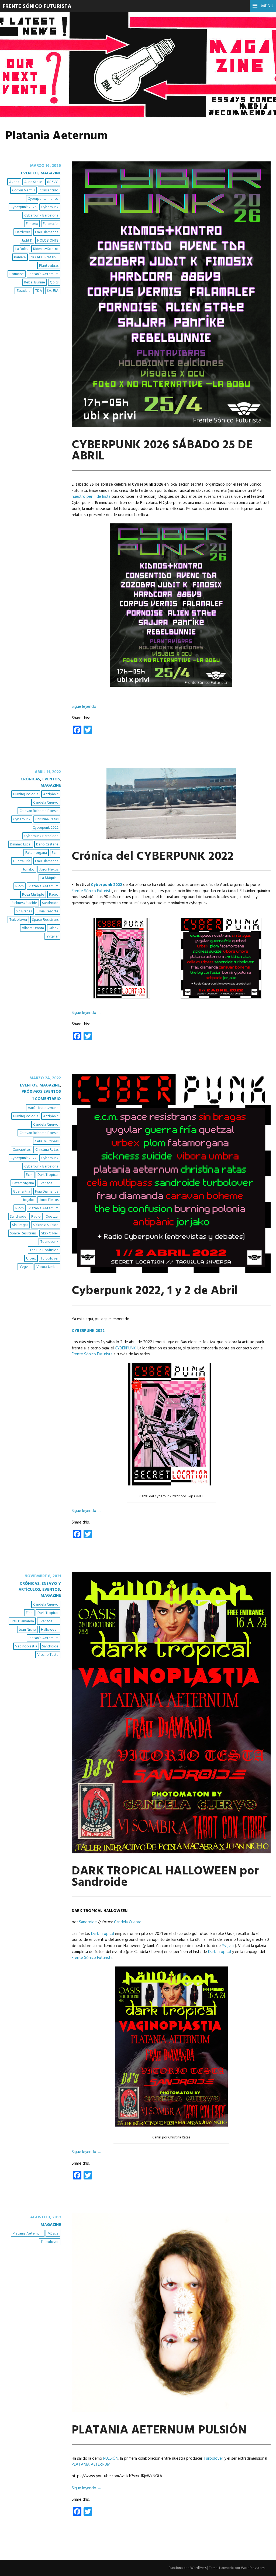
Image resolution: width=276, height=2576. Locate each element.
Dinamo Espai (21, 844)
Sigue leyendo (87, 707)
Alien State (33, 182)
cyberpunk (50, 207)
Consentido (49, 190)
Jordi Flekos (49, 870)
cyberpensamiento (43, 199)
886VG (53, 182)
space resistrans (45, 920)
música (53, 2234)
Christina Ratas (47, 819)
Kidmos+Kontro (46, 249)
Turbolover (213, 2459)
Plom (20, 886)
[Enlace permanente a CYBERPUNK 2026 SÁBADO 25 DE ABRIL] (171, 426)
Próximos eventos (41, 1092)
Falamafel (51, 224)
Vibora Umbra (33, 928)
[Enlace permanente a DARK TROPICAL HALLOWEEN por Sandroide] (171, 1852)
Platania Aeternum (44, 274)
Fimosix (32, 224)
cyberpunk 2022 (46, 828)
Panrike (20, 257)
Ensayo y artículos (40, 1587)
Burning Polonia (26, 794)
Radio (54, 895)
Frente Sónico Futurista (37, 6)
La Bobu (22, 249)
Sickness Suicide (24, 903)
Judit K (27, 241)
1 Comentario (46, 1099)
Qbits (54, 282)
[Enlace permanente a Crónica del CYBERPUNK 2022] (171, 838)
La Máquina (49, 878)
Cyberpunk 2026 (23, 207)
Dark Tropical (48, 1175)
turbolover (18, 920)
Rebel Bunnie (34, 282)
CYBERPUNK (125, 1348)
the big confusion (44, 1250)
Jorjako (29, 870)
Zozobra (23, 291)
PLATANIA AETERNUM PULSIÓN (159, 2431)
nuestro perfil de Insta (91, 497)
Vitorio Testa (48, 1655)
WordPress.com (253, 2568)
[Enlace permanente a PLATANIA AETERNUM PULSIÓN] (171, 2411)
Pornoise (17, 274)
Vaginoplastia (26, 1646)
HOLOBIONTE (48, 241)
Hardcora (23, 232)
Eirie (29, 1613)
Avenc (14, 182)
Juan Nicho (27, 1630)
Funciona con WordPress (188, 2568)
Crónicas (30, 779)
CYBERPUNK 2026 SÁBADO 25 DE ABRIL (162, 451)
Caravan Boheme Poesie (39, 811)
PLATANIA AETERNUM (91, 2465)
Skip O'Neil (50, 1233)
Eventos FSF (49, 1183)
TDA (39, 291)
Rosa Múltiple (33, 895)
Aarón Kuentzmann (43, 1108)
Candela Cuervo (46, 803)
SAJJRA (53, 291)
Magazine (51, 173)
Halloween (50, 1630)
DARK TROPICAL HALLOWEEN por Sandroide (165, 1877)
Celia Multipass (47, 1141)
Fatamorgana (36, 853)
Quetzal (52, 1217)
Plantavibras (49, 266)
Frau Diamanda (47, 232)
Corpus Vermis (23, 190)
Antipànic (51, 794)
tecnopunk (49, 1242)
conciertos (22, 1150)
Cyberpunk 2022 (106, 885)
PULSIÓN (111, 2459)
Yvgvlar (52, 937)
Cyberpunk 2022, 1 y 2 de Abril (155, 1291)
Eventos (30, 173)
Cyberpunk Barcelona (41, 216)
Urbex (54, 928)
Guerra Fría (22, 861)
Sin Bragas (24, 911)
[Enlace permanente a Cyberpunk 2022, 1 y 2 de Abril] (171, 1272)
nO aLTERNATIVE (45, 257)
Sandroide (50, 903)
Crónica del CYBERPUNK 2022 (153, 857)
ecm (55, 853)
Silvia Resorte (48, 911)
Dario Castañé (47, 844)
